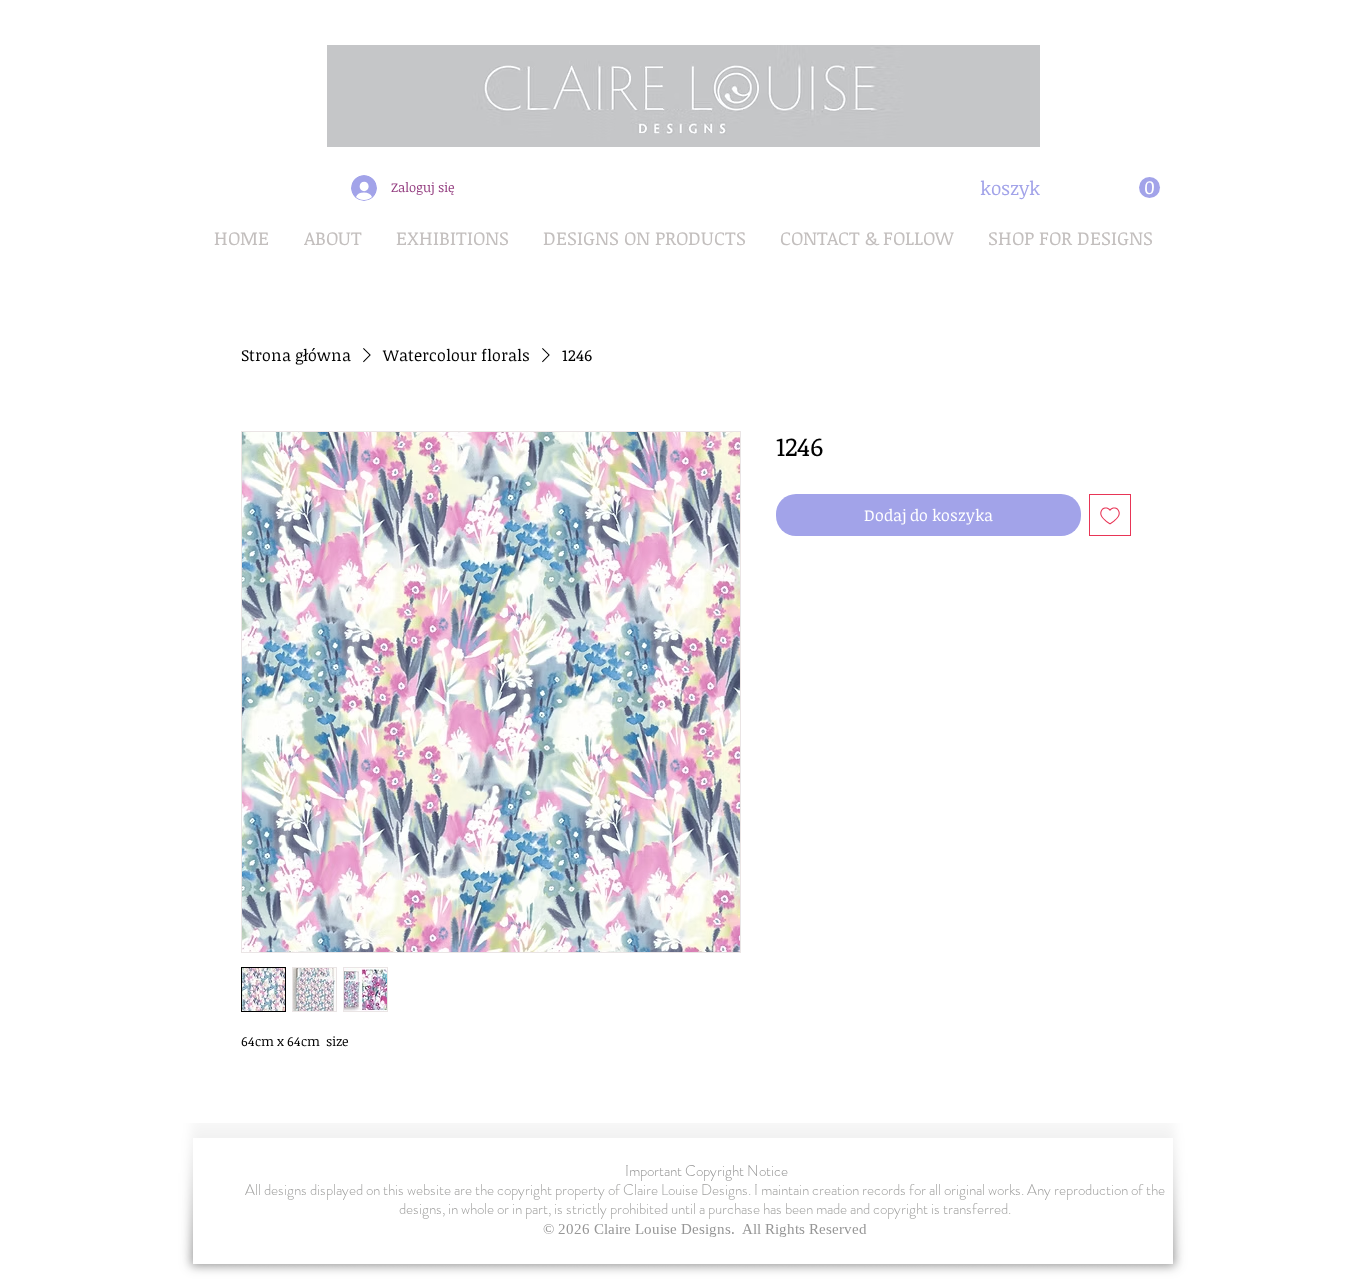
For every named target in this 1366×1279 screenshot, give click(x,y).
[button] (1070, 188)
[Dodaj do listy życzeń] (1110, 515)
